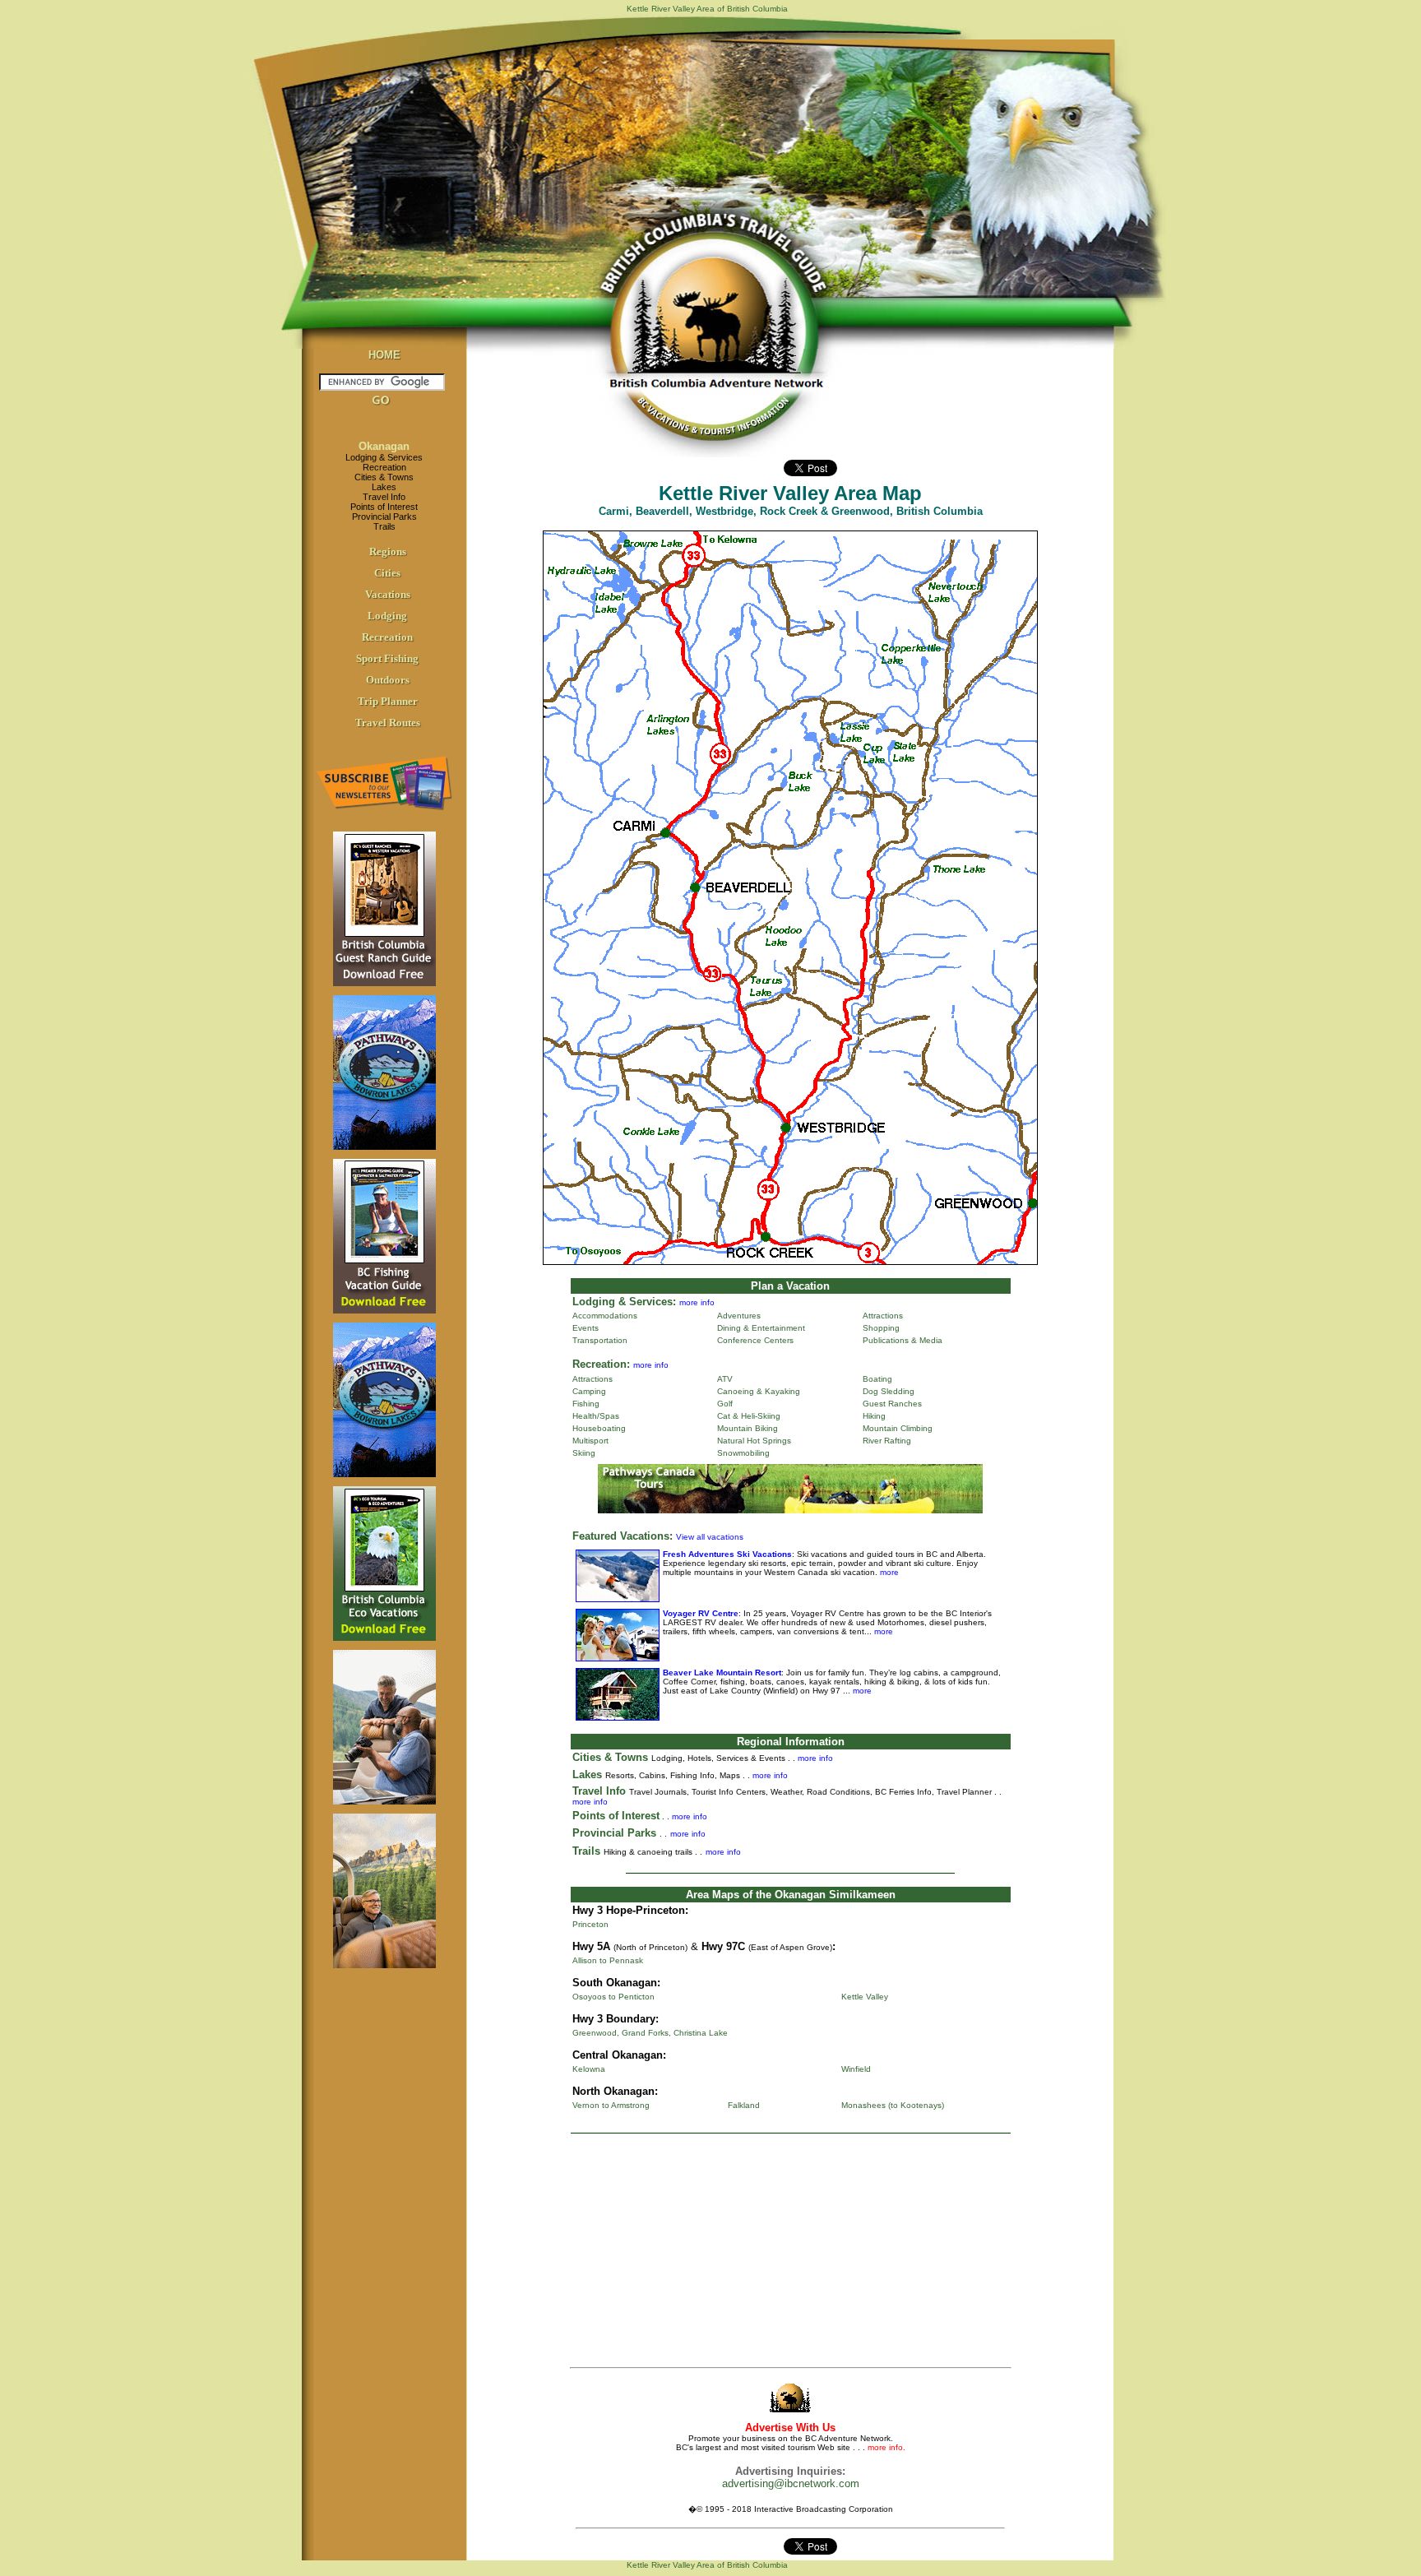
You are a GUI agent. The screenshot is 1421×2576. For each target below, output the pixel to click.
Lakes (384, 487)
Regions (388, 551)
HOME (384, 355)
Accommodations (605, 1316)
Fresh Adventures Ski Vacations (727, 1554)
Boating (877, 1379)
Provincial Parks (384, 517)
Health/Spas (596, 1416)
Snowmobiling (743, 1453)
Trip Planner (388, 701)
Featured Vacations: (623, 1536)
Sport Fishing (387, 658)
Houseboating (599, 1428)
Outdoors (388, 680)
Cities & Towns (384, 477)
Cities (387, 573)
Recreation (384, 467)
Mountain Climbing (898, 1428)
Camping (589, 1391)
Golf (725, 1404)
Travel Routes (388, 723)
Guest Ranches (892, 1404)
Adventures (739, 1316)
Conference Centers (755, 1340)
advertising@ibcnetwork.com (791, 2483)
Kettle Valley (865, 1997)
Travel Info (384, 497)
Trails (384, 526)
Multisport (590, 1441)
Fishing (586, 1404)
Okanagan (384, 446)
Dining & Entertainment (761, 1328)
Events (586, 1328)
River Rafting (887, 1441)
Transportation (600, 1340)
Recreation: (601, 1364)
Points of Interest (384, 507)
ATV (725, 1379)
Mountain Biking (748, 1428)
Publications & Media (903, 1340)
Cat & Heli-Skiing (749, 1416)
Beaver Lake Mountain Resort (722, 1673)
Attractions (883, 1316)
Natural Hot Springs (754, 1441)
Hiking (874, 1416)
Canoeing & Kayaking (759, 1391)
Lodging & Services (384, 457)
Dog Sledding (889, 1391)
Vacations (388, 594)
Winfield (856, 2069)
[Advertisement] (790, 2254)
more (888, 1572)
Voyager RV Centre (701, 1613)
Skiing (584, 1453)
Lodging (387, 616)
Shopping (881, 1328)
